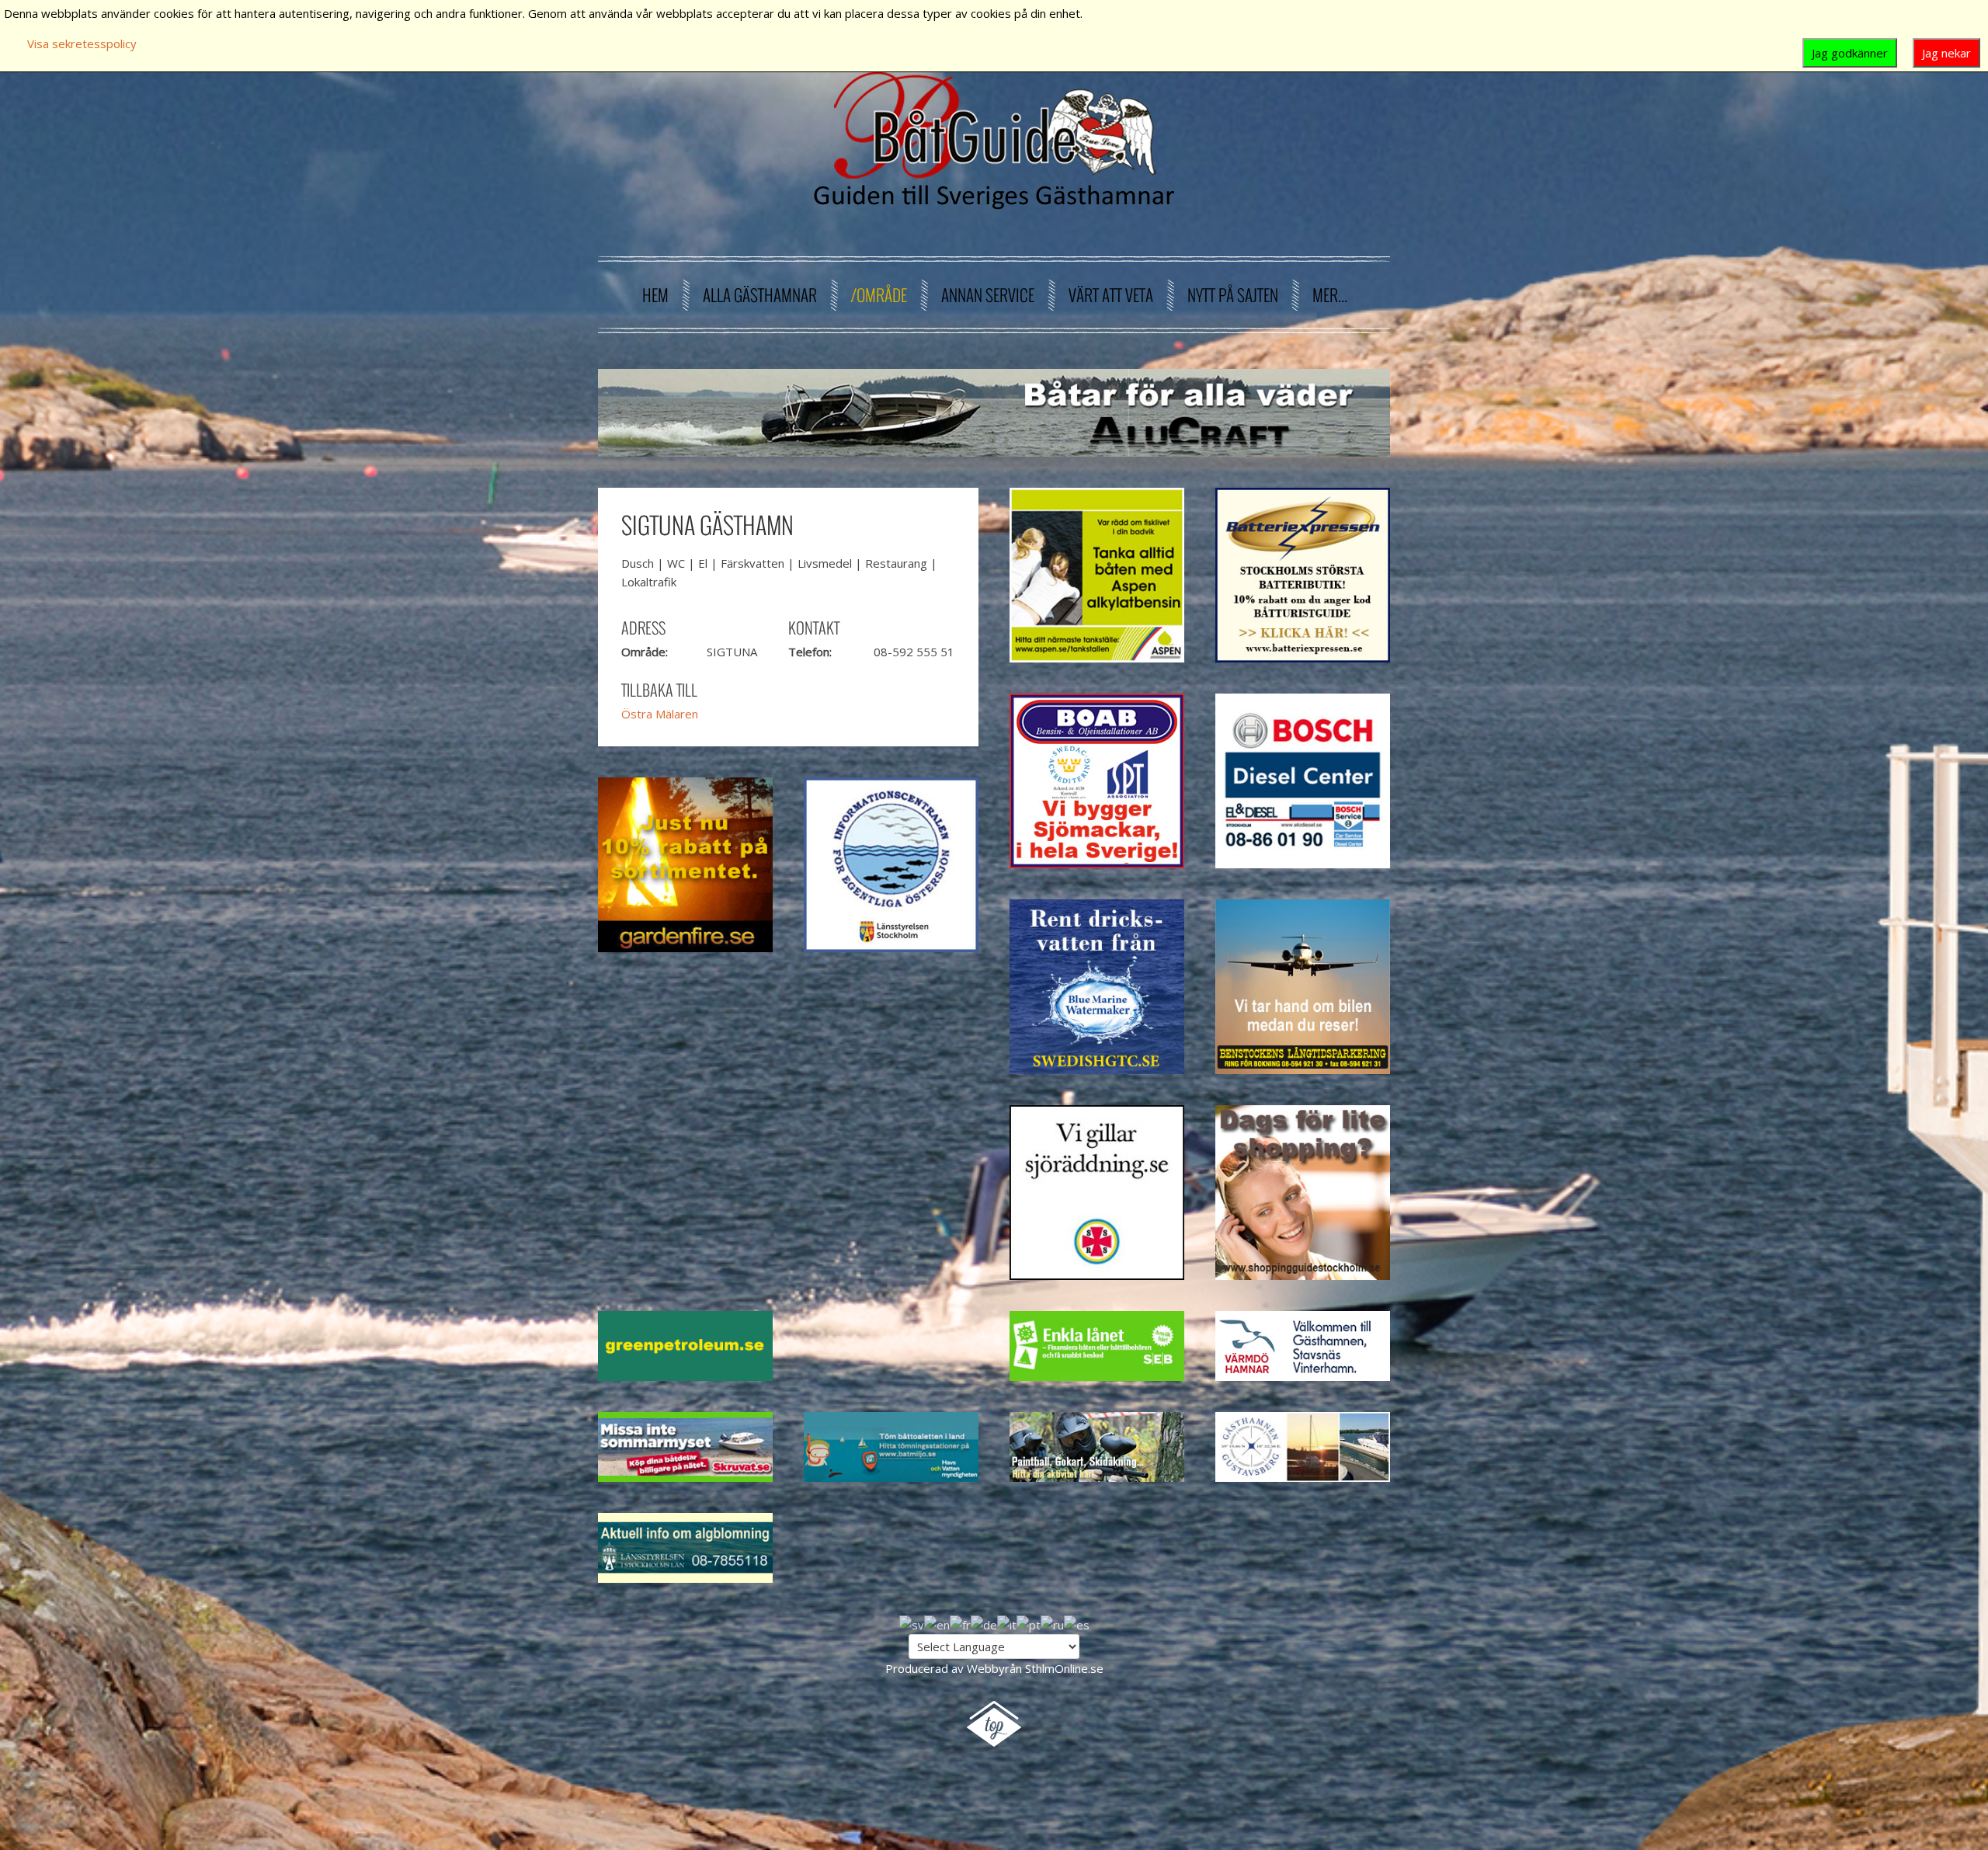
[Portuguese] (1029, 1623)
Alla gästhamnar (760, 295)
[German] (984, 1623)
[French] (960, 1623)
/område (879, 295)
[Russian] (1052, 1623)
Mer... (1330, 295)
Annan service (988, 295)
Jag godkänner (1850, 53)
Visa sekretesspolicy (82, 43)
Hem (655, 295)
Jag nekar (1946, 53)
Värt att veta (1111, 295)
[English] (937, 1623)
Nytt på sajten (1233, 295)
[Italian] (1007, 1623)
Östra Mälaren (660, 714)
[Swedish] (912, 1623)
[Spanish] (1077, 1623)
